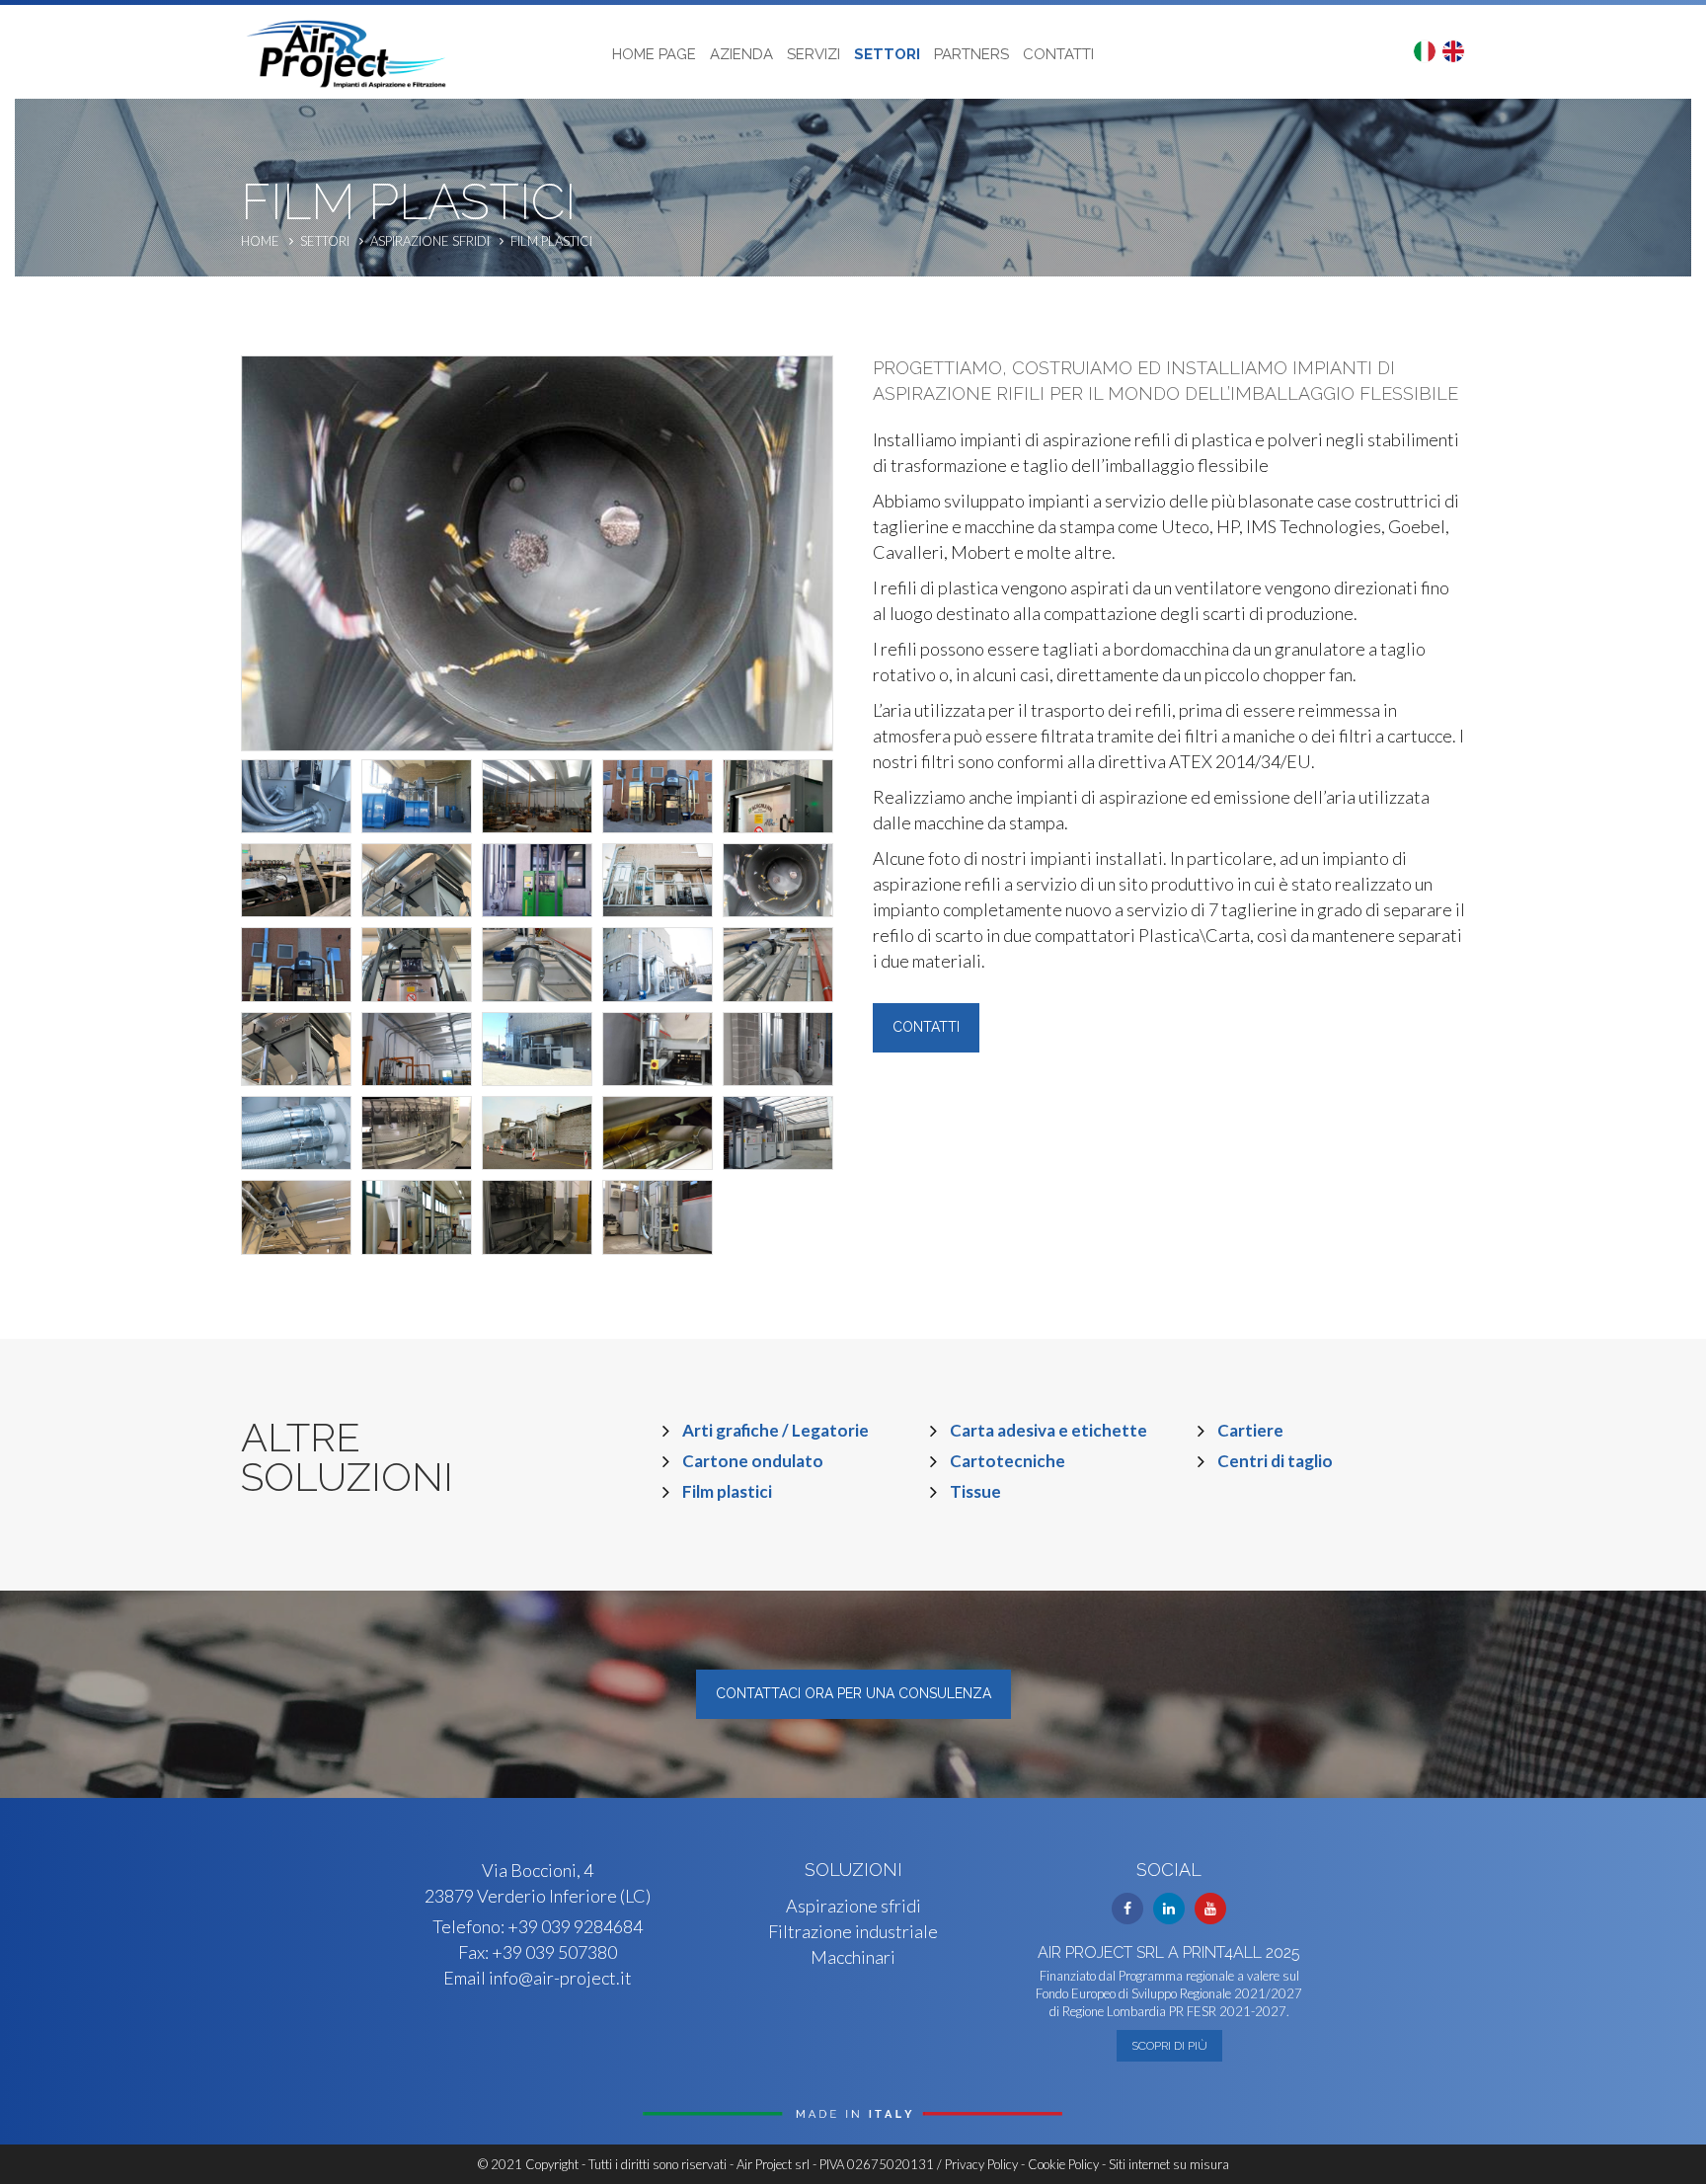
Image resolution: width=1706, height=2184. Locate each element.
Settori (887, 54)
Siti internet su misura (1169, 2164)
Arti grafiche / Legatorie (775, 1430)
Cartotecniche (1008, 1461)
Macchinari (853, 1957)
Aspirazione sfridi (430, 241)
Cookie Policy (1063, 2164)
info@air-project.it (560, 1978)
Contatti (1058, 54)
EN (1453, 51)
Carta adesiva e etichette (1048, 1430)
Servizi (814, 54)
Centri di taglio (1275, 1461)
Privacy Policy (981, 2164)
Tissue (975, 1491)
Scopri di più (1169, 2046)
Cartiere (1250, 1430)
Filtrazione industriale (853, 1931)
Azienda (741, 54)
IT (1425, 51)
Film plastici (551, 241)
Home (260, 241)
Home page (654, 54)
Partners (971, 54)
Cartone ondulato (753, 1461)
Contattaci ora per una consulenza (853, 1693)
